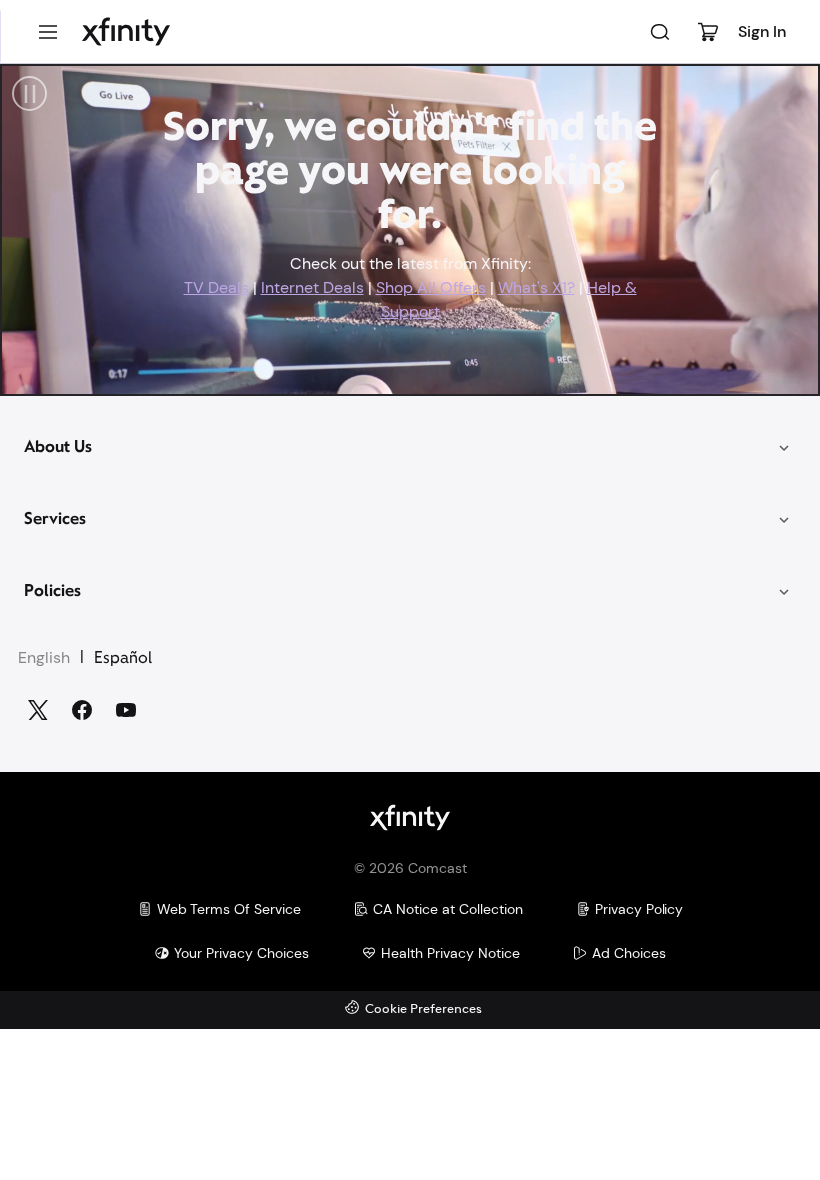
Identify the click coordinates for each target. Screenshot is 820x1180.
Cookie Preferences (423, 1009)
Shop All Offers (431, 287)
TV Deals (216, 287)
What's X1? (536, 287)
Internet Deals (312, 287)
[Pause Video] (29, 93)
